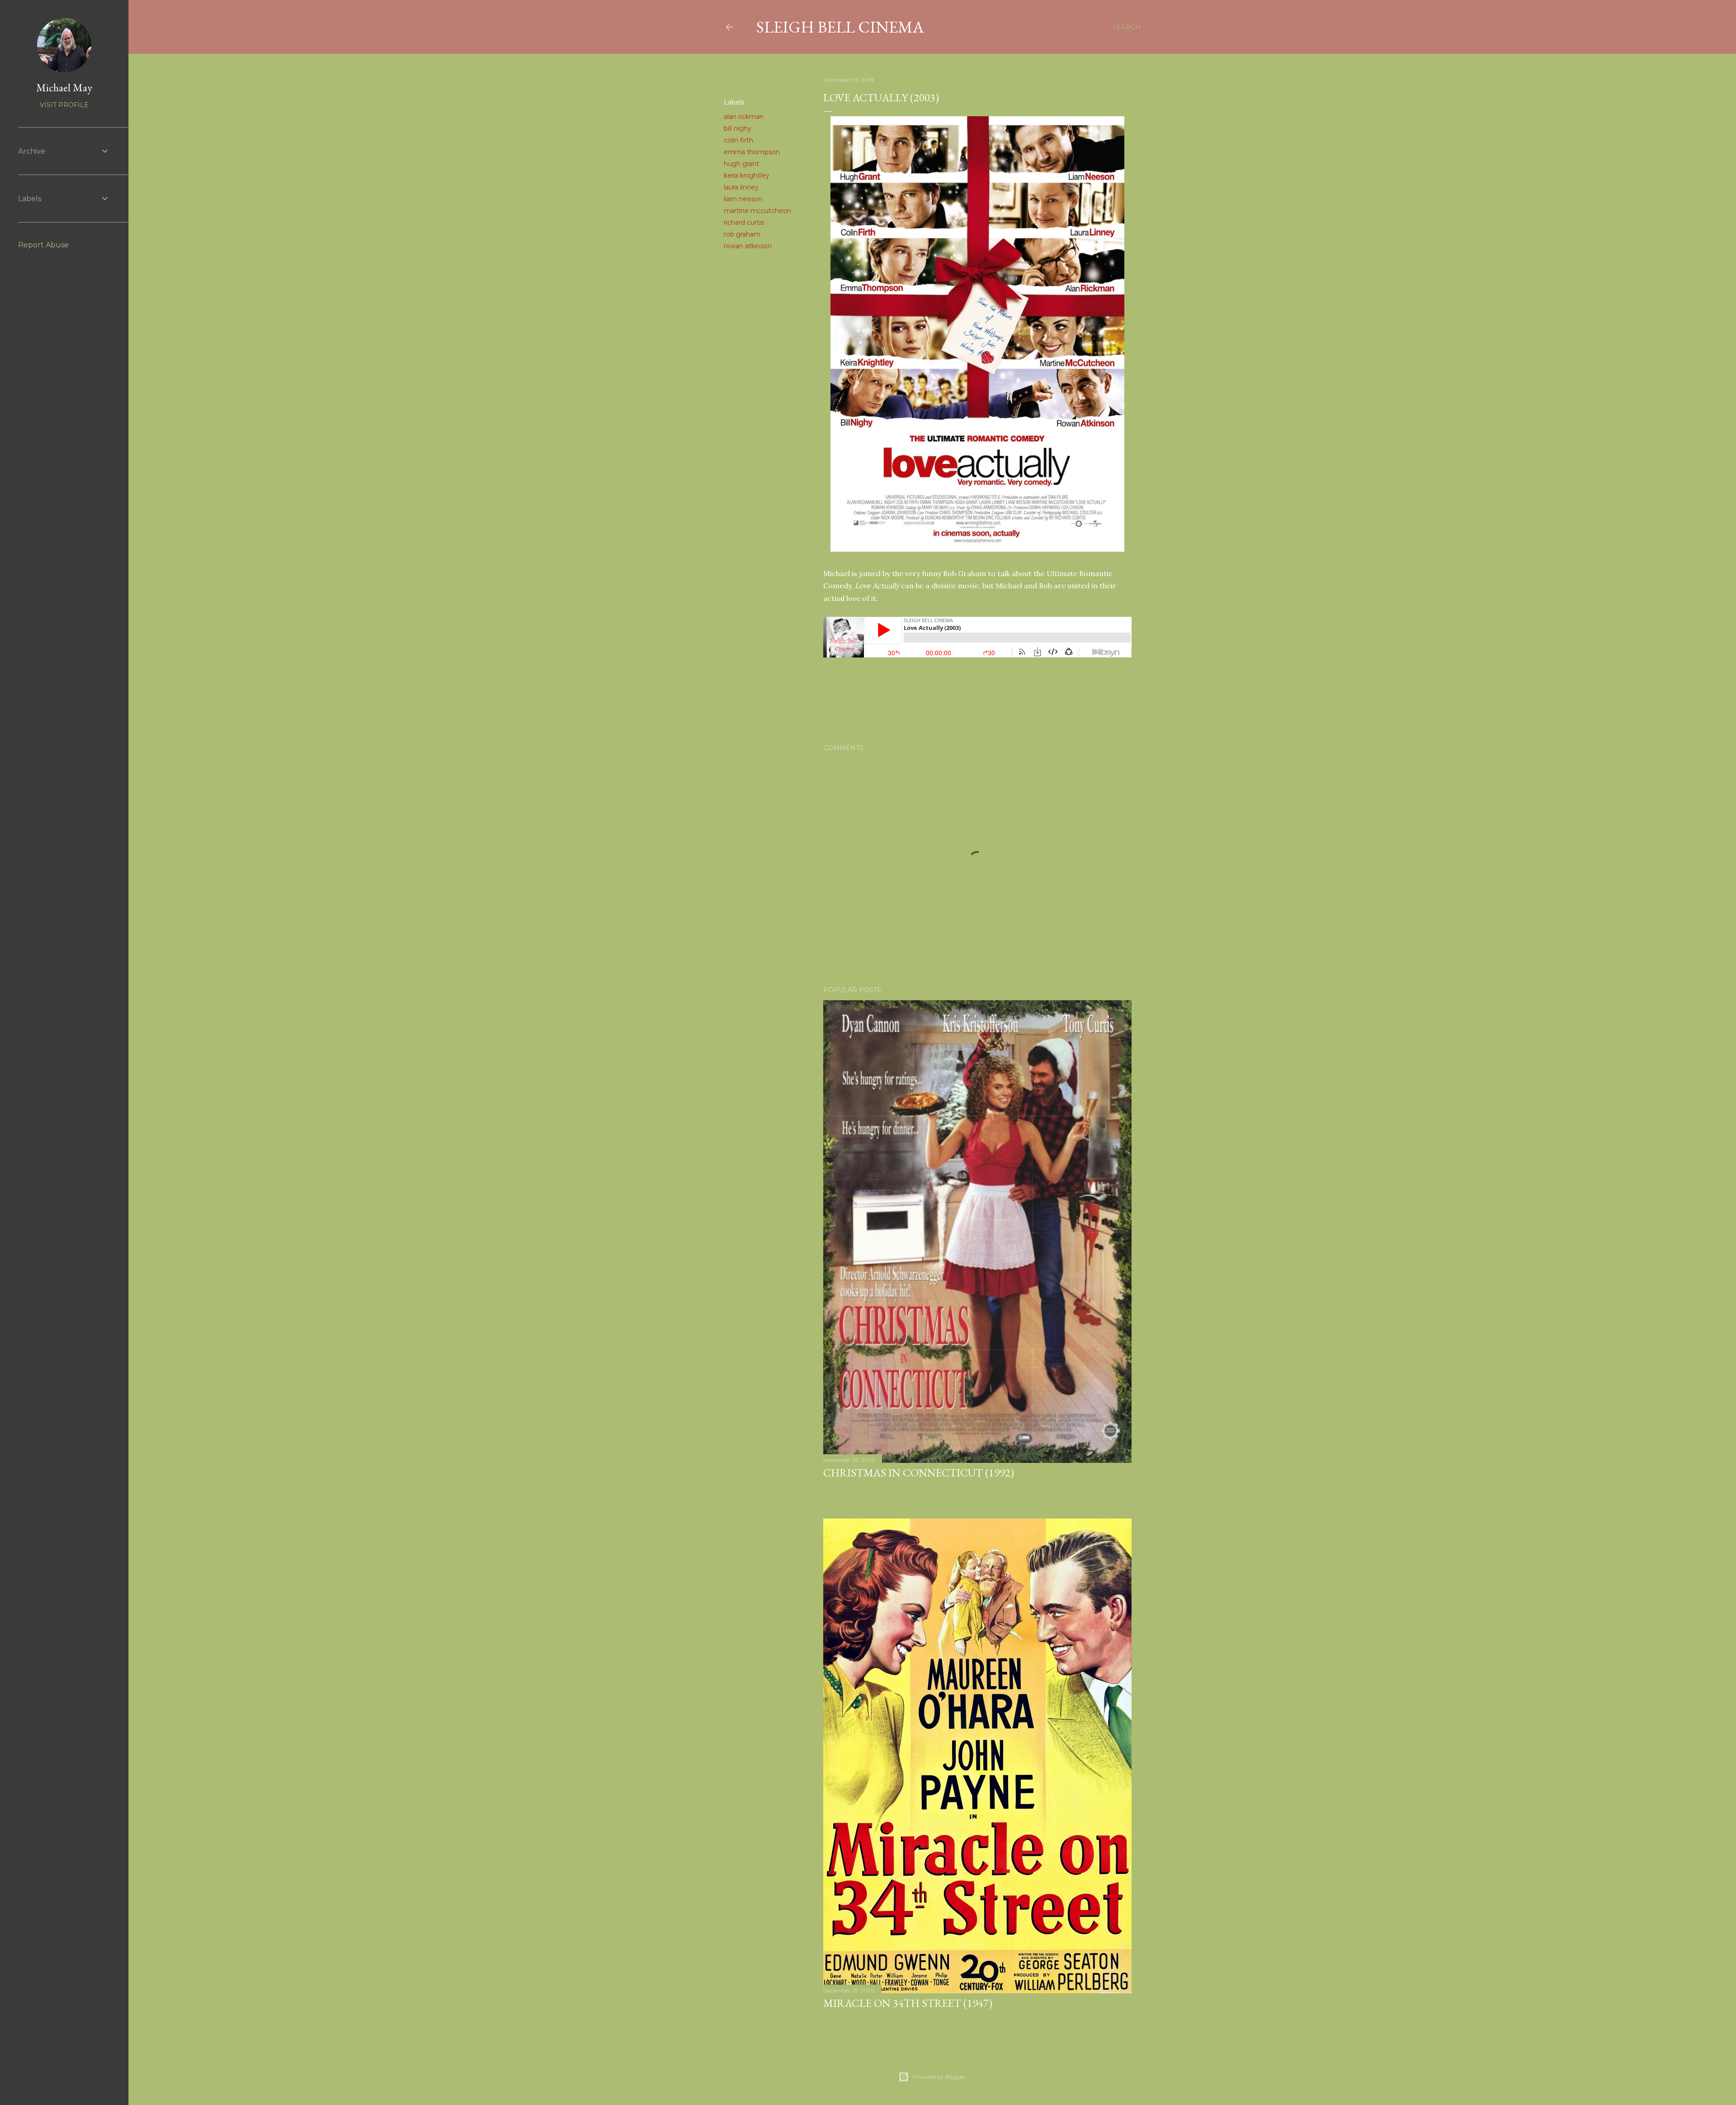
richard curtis (744, 222)
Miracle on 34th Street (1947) (908, 2003)
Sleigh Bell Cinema (840, 27)
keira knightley (747, 175)
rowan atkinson (748, 246)
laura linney (741, 187)
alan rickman (744, 117)
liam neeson (743, 199)
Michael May (64, 88)
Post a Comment (868, 2020)
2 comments (861, 1489)
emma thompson (752, 152)
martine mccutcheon (757, 211)
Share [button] (733, 80)
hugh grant (741, 164)
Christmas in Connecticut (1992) (919, 1473)
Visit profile (64, 105)
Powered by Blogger (939, 2077)
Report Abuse (43, 245)
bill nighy (738, 128)
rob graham (742, 234)
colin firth (738, 140)
